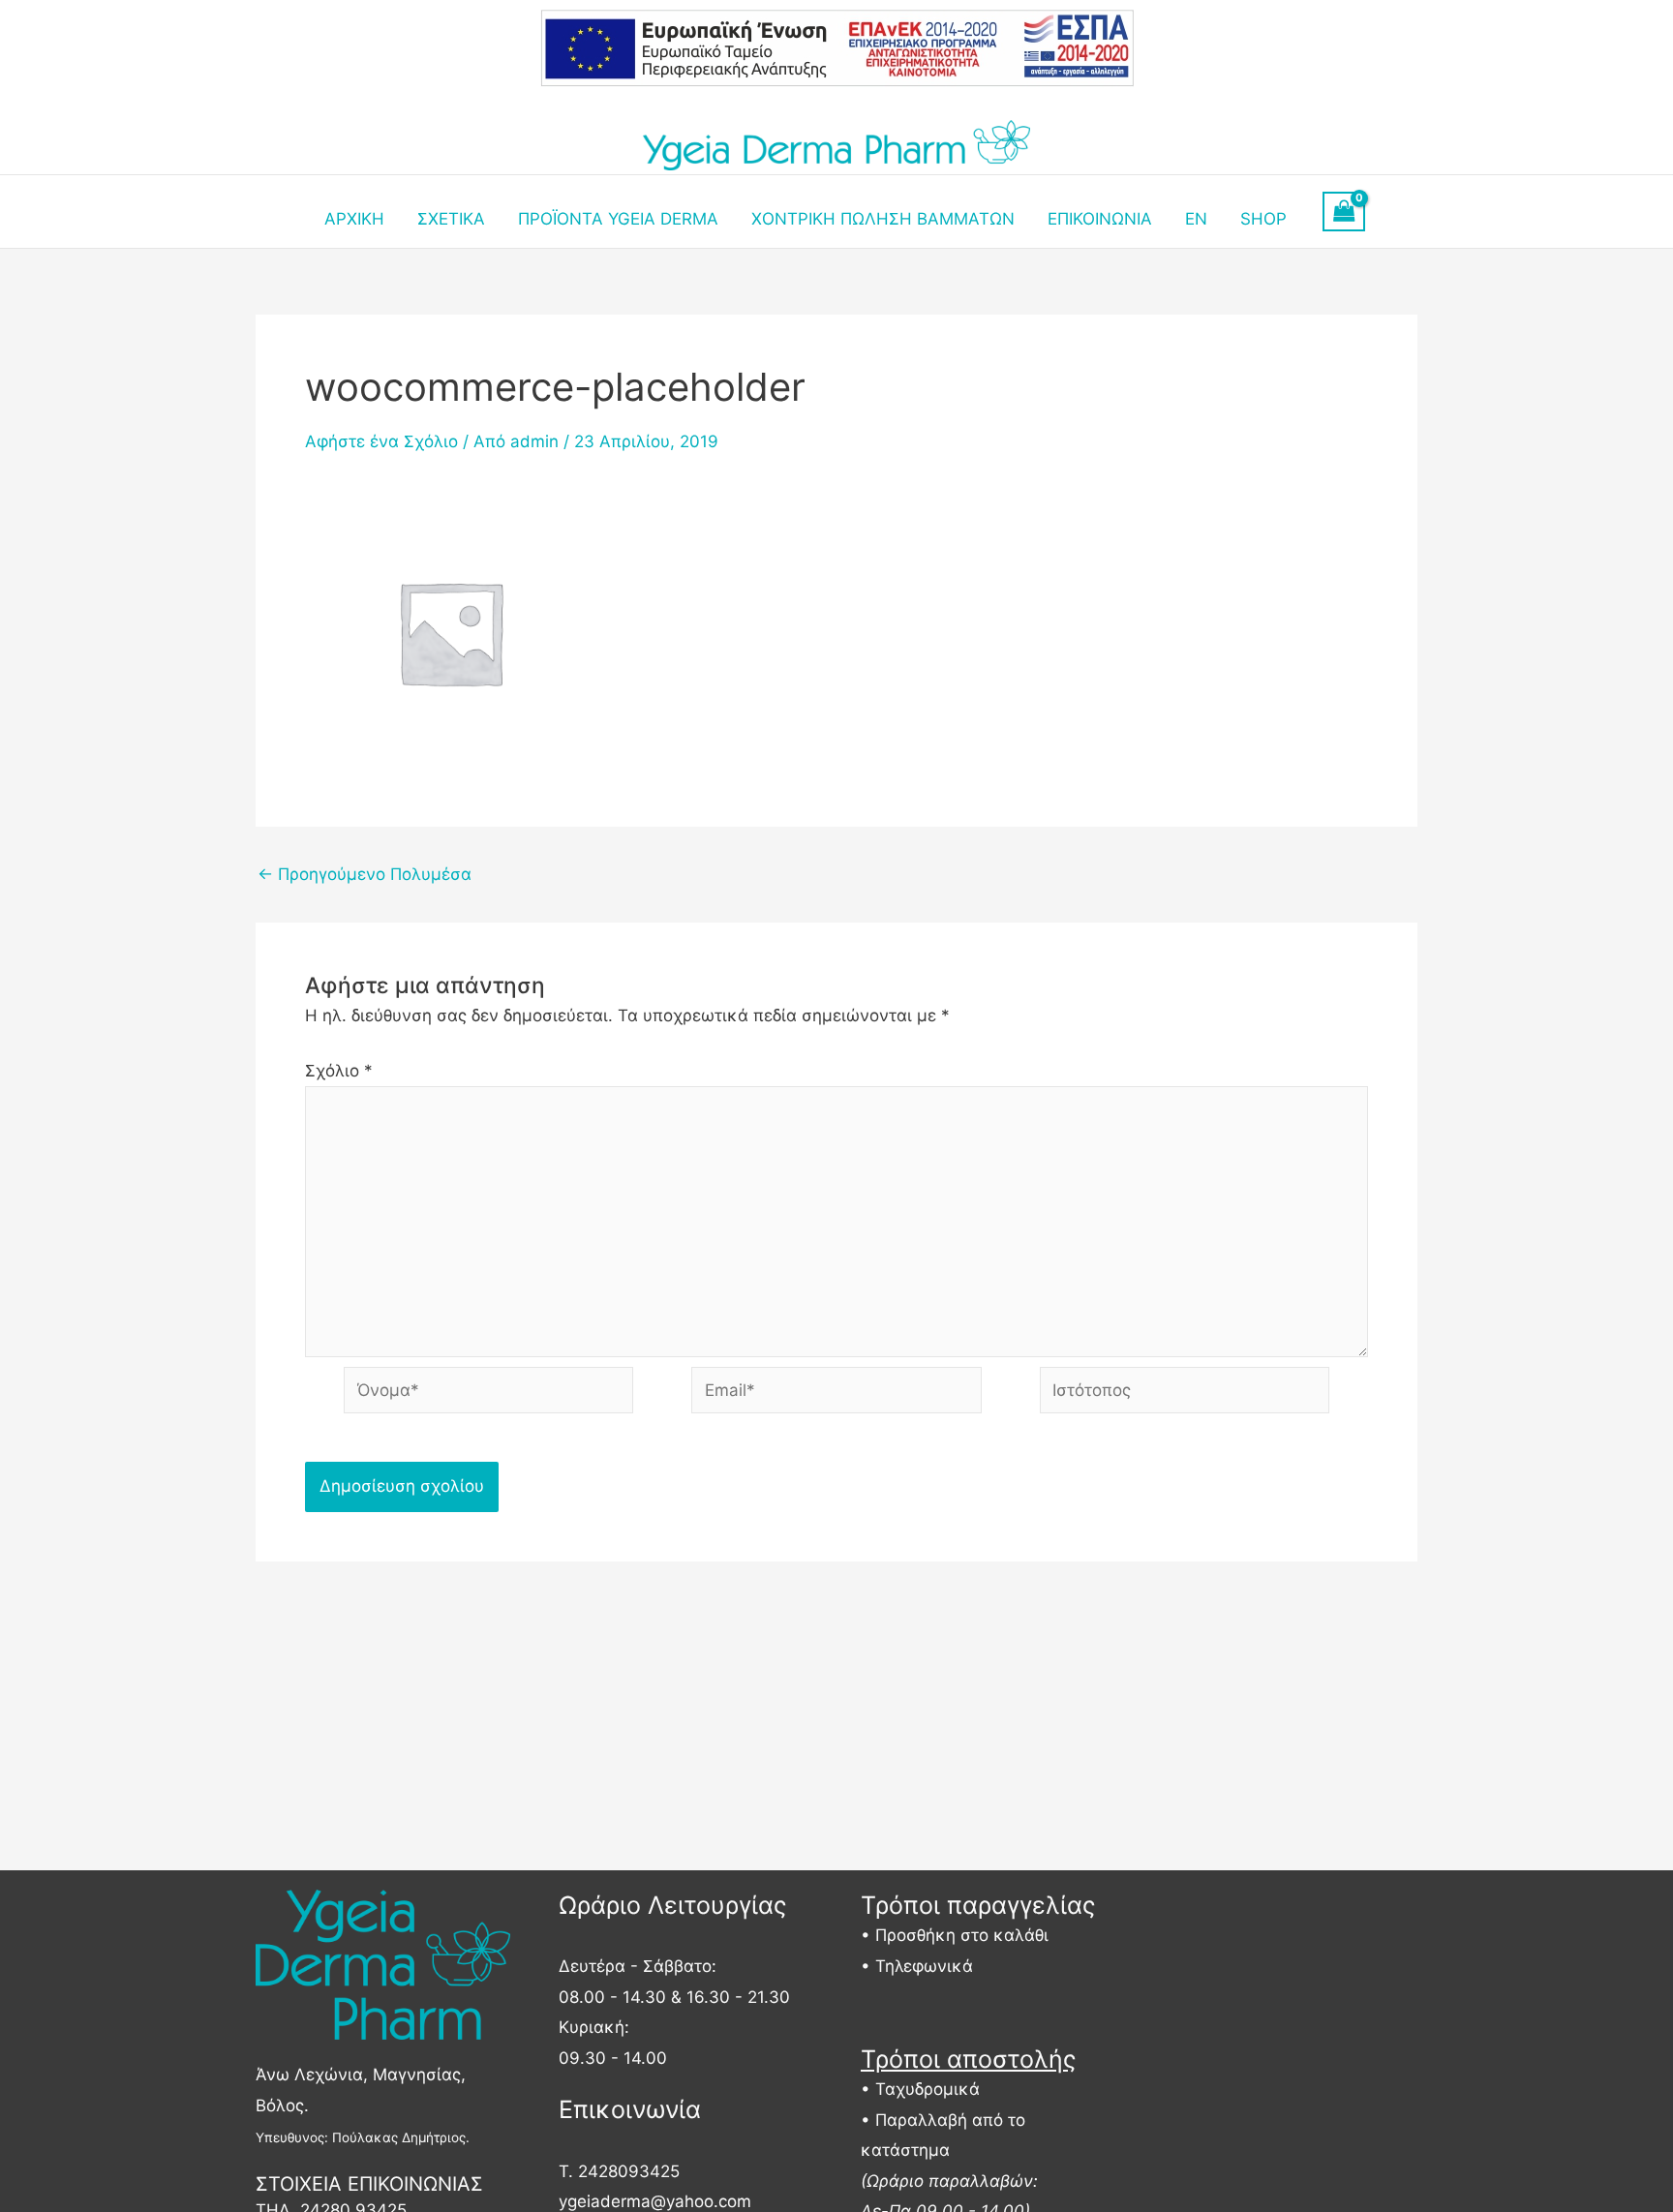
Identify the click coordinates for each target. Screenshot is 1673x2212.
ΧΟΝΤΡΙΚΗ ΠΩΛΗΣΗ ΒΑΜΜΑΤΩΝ (883, 219)
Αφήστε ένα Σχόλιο (381, 441)
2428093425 (629, 2171)
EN (1196, 219)
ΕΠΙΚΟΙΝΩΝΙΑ (1100, 219)
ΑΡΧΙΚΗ (354, 219)
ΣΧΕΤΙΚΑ (451, 219)
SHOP (1263, 219)
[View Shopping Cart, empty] (1344, 212)
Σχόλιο (339, 1071)
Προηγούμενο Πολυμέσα (365, 875)
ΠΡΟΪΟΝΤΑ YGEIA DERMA (618, 219)
